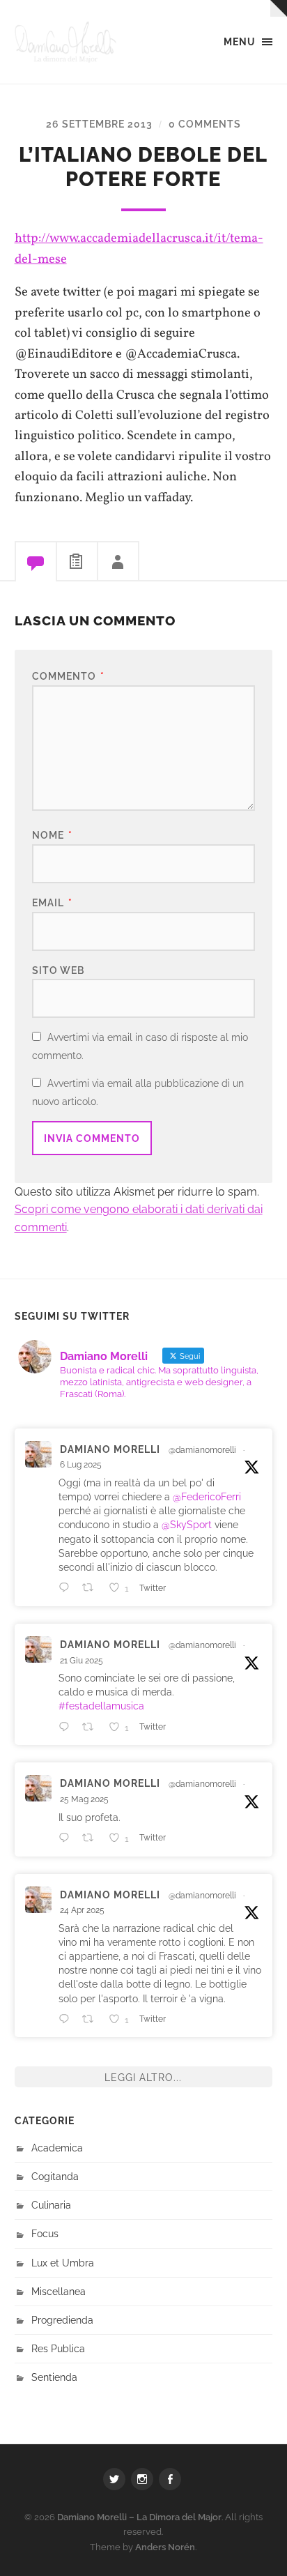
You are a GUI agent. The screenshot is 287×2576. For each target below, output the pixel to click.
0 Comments (205, 124)
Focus (45, 2233)
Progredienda (62, 2320)
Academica (57, 2148)
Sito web (58, 970)
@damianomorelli (202, 1450)
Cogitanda (55, 2176)
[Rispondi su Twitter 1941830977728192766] (67, 1587)
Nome (52, 835)
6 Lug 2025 (81, 1465)
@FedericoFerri (207, 1496)
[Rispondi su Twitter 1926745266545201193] (67, 1838)
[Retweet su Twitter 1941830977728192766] (92, 1587)
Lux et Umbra (63, 2263)
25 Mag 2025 (84, 1799)
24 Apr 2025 (82, 1910)
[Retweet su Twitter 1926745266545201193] (92, 1838)
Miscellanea (59, 2291)
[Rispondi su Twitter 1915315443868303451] (67, 2019)
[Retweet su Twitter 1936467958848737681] (92, 1727)
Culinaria (51, 2205)
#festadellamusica (101, 1706)
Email (52, 902)
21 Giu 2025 (82, 1661)
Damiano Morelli (110, 1449)
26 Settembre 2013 (99, 124)
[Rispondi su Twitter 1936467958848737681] (67, 1727)
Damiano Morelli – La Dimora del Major (139, 2517)
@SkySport (187, 1524)
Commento (68, 676)
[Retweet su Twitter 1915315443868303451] (92, 2019)
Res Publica (58, 2348)
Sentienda (54, 2377)
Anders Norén (165, 2547)
